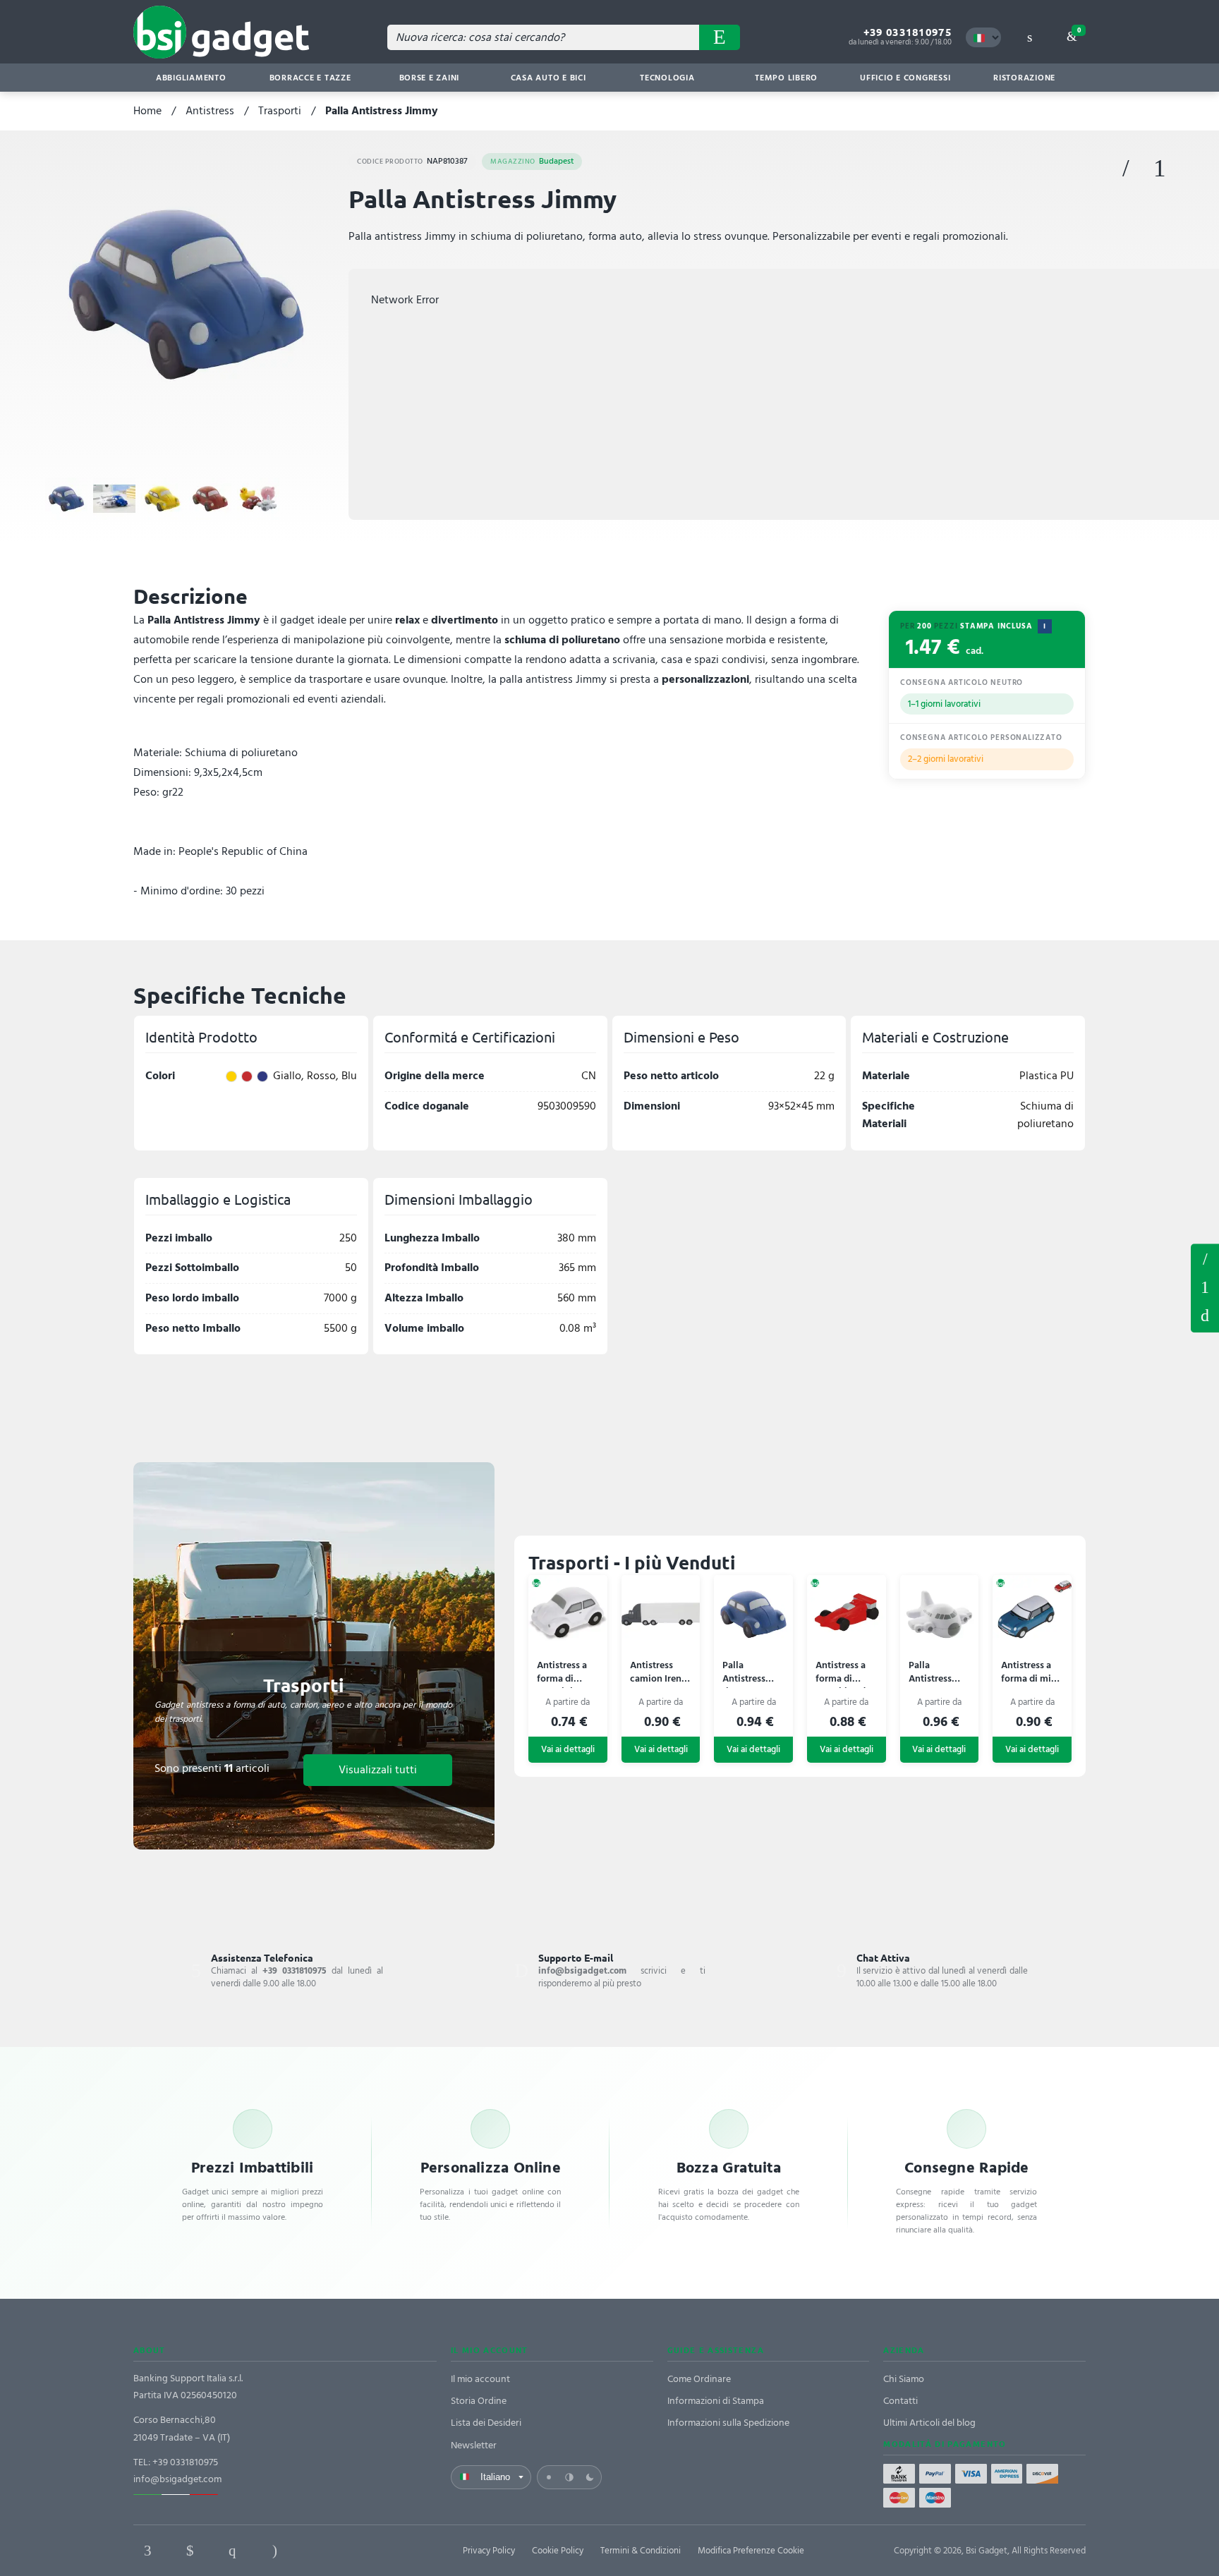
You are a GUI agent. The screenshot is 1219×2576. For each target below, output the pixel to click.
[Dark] (590, 2477)
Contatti (900, 2401)
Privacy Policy (489, 2551)
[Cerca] (720, 37)
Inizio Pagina (1205, 1316)
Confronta (1160, 169)
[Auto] (569, 2477)
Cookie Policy (558, 2551)
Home (147, 111)
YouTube (359, 2551)
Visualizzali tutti (378, 1770)
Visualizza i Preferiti (1205, 1258)
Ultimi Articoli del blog (929, 2423)
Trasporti (280, 111)
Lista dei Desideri (486, 2423)
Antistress (210, 111)
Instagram (274, 2551)
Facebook (147, 2551)
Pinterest (232, 2551)
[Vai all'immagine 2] (114, 499)
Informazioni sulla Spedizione (728, 2423)
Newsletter (474, 2445)
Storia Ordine (479, 2401)
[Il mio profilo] (1029, 37)
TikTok (317, 2551)
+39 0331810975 (908, 32)
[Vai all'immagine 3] (162, 499)
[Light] (549, 2477)
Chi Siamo (904, 2379)
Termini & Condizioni (641, 2551)
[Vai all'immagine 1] (66, 499)
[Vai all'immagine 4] (210, 499)
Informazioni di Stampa (716, 2401)
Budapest (532, 161)
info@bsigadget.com (177, 2479)
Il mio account (480, 2379)
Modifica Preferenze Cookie (751, 2551)
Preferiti (1126, 169)
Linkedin (190, 2551)
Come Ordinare (699, 2379)
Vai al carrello (1079, 30)
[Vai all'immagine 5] (258, 499)
